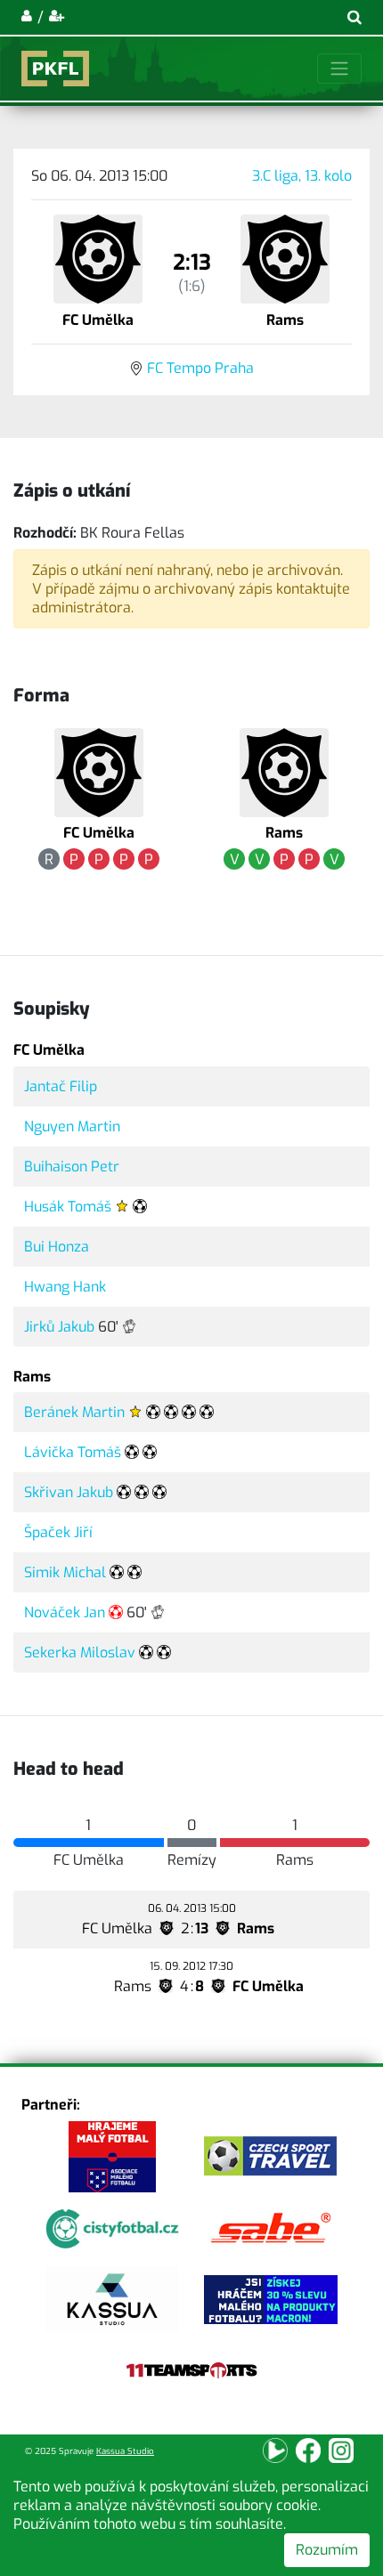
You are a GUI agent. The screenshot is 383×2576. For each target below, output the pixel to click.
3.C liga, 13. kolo (302, 176)
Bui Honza (57, 1247)
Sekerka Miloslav (80, 1653)
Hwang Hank (65, 1287)
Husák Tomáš (68, 1207)
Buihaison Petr (72, 1166)
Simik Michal (65, 1572)
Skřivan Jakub (69, 1492)
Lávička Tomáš (73, 1452)
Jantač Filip (61, 1086)
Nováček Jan (65, 1612)
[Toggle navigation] (339, 69)
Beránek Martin (74, 1412)
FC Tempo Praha (200, 368)
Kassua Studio (125, 2451)
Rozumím (327, 2550)
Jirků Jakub (59, 1327)
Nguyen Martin (72, 1126)
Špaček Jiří (58, 1532)
